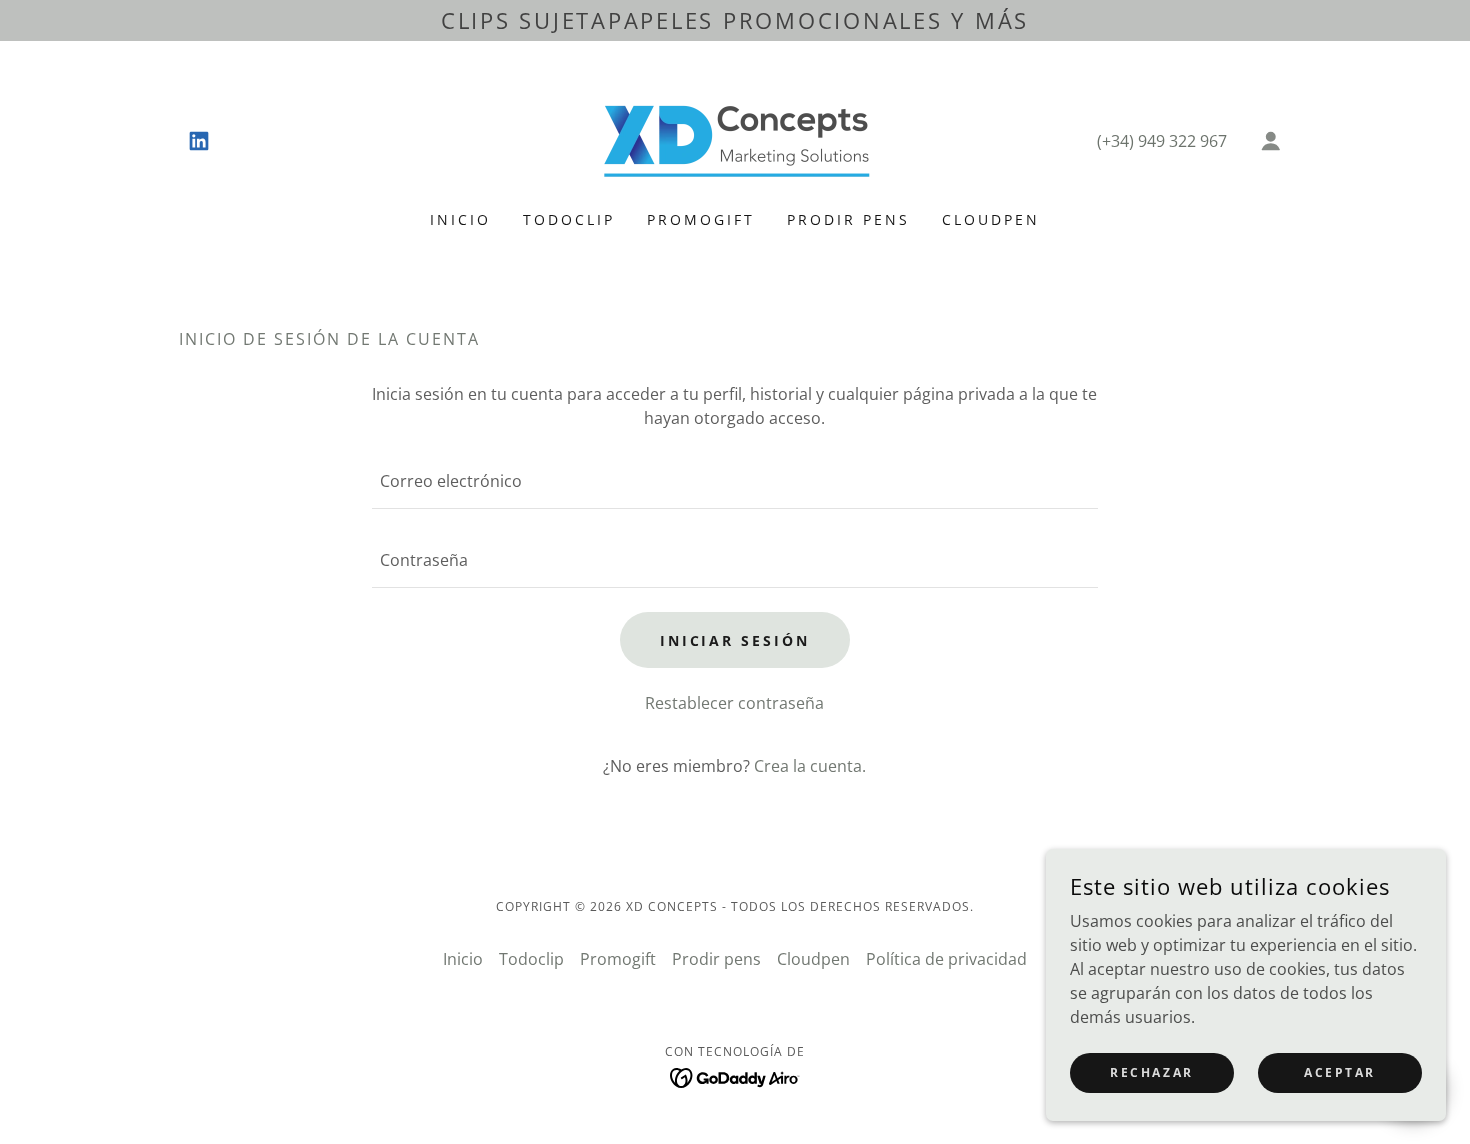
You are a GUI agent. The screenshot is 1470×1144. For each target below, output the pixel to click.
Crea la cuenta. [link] (810, 766)
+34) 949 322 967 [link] (1164, 141)
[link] (199, 141)
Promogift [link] (701, 219)
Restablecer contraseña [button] (734, 703)
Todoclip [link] (569, 219)
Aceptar (1340, 1072)
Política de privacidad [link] (946, 959)
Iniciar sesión (735, 640)
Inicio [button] (463, 959)
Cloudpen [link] (991, 219)
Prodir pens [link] (848, 219)
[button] (1271, 141)
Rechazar (1152, 1072)
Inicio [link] (460, 219)
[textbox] (734, 481)
